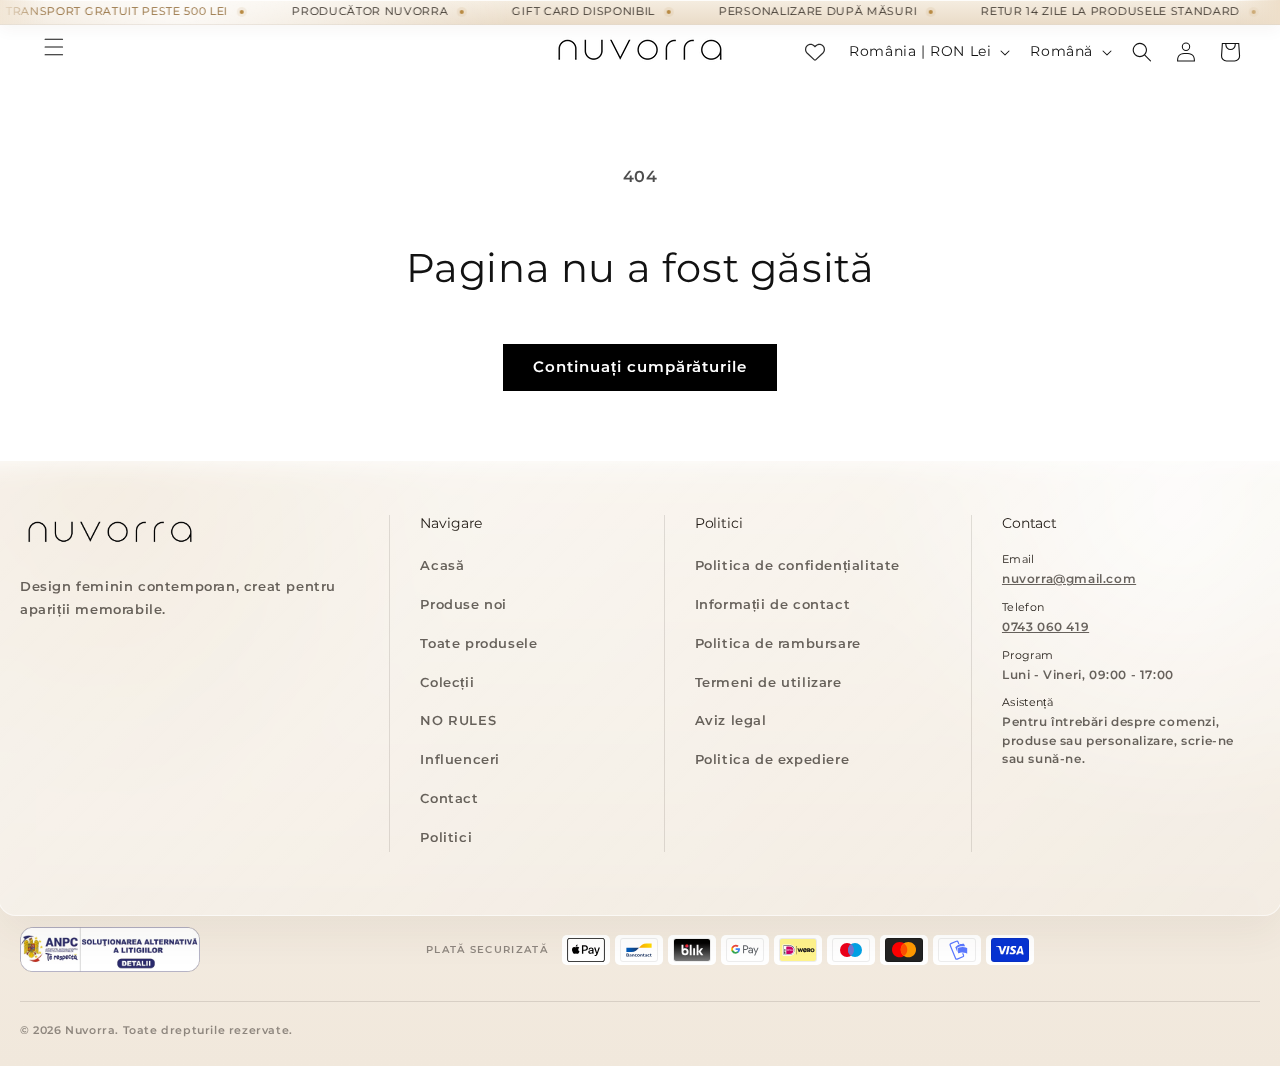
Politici (446, 837)
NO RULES (458, 720)
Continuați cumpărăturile (640, 366)
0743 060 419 (1045, 626)
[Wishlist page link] (815, 52)
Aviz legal (731, 720)
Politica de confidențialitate (797, 565)
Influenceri (460, 759)
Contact (449, 798)
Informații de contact (773, 604)
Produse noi (463, 604)
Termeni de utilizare (768, 682)
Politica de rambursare (778, 643)
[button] (54, 47)
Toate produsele (478, 643)
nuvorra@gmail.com (1069, 578)
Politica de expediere (772, 759)
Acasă (442, 565)
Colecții (447, 682)
